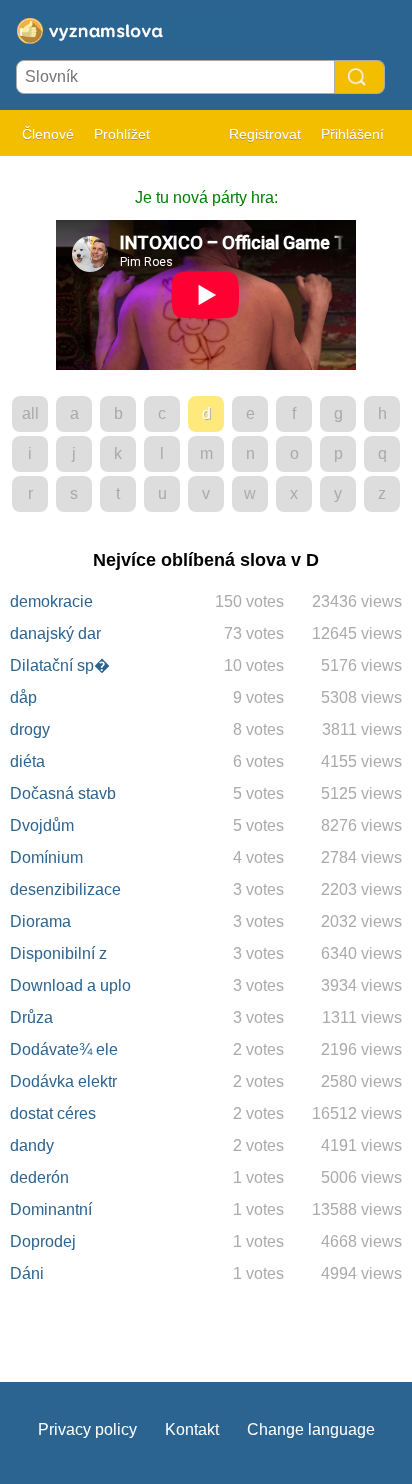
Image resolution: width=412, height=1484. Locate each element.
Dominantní (51, 1209)
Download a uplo (70, 985)
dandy (32, 1145)
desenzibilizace (65, 889)
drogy (30, 729)
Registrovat (265, 134)
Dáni (27, 1273)
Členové (48, 134)
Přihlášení (352, 134)
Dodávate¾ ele (64, 1049)
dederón (39, 1177)
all (30, 413)
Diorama (40, 921)
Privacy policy (87, 1429)
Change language (311, 1429)
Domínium (46, 857)
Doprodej (43, 1241)
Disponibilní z (58, 953)
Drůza (31, 1017)
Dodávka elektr (63, 1081)
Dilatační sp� (60, 665)
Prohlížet (122, 134)
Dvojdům (42, 825)
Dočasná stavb (63, 793)
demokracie (51, 601)
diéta (27, 761)
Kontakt (192, 1429)
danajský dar (55, 633)
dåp (23, 697)
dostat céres (53, 1113)
